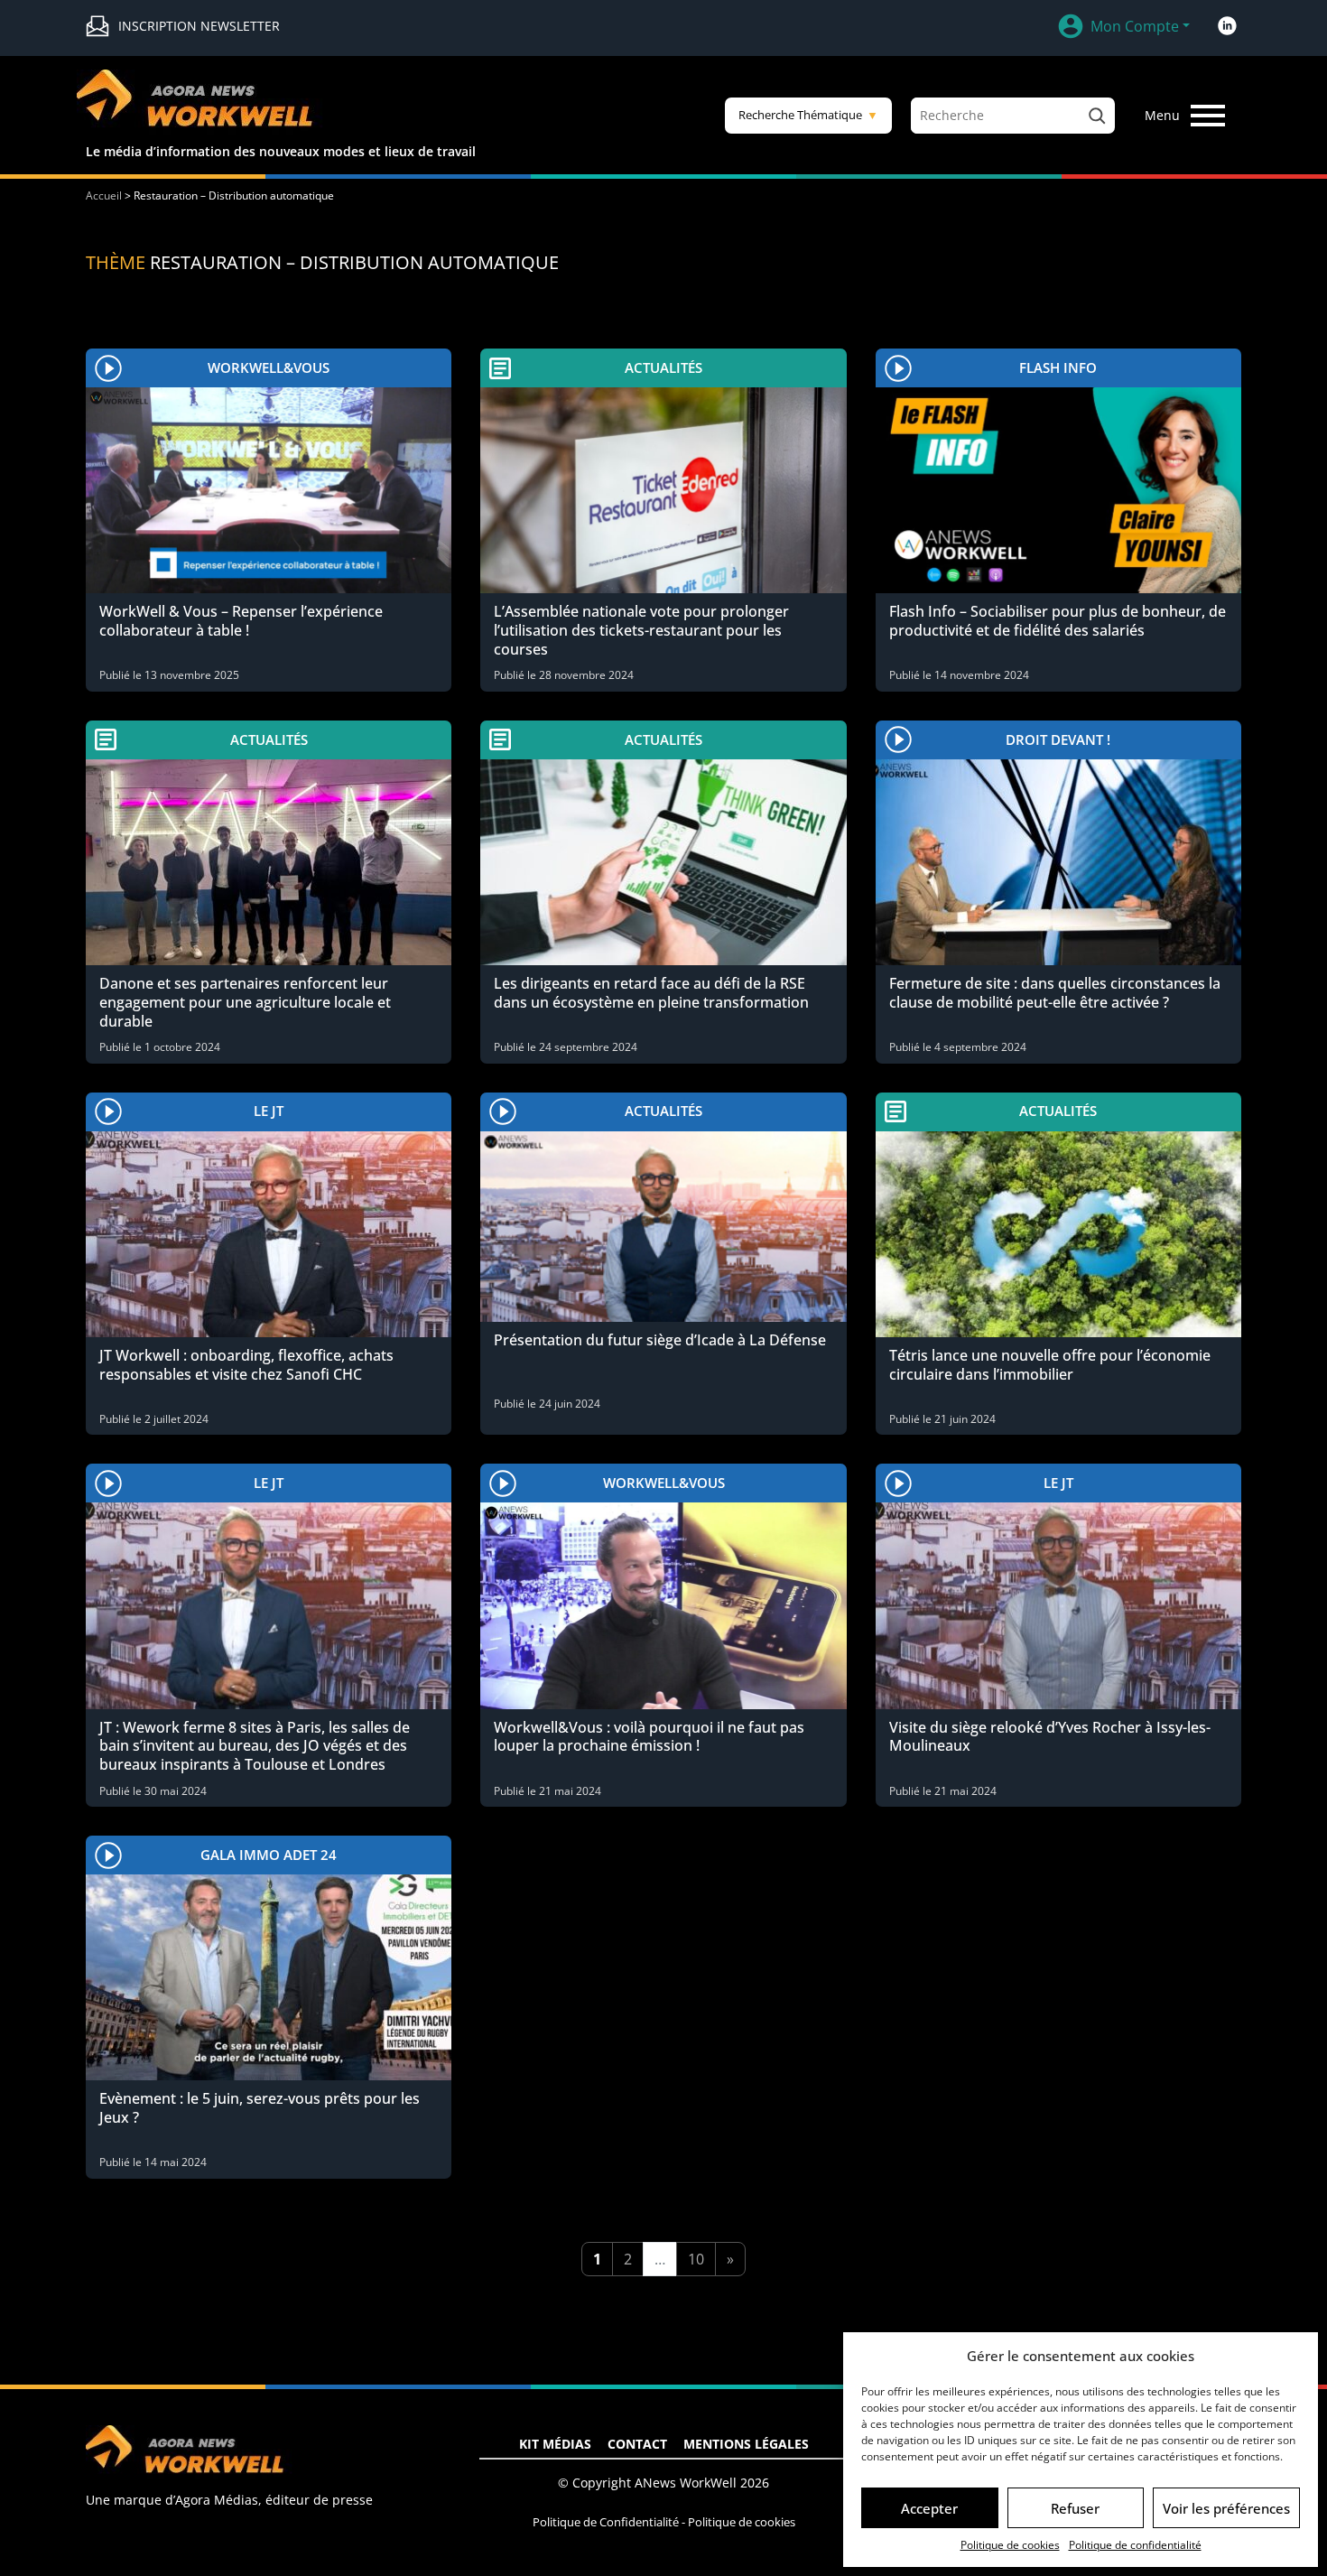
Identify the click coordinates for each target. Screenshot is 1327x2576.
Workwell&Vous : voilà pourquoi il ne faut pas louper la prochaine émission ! (649, 1737)
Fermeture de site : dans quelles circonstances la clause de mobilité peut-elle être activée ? (1055, 993)
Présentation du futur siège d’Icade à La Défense (660, 1340)
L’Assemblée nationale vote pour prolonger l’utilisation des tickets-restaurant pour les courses (641, 630)
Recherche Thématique (808, 115)
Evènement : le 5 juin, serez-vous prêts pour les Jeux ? (260, 2108)
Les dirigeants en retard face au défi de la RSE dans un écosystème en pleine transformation (651, 993)
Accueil (104, 195)
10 (696, 2259)
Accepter (929, 2508)
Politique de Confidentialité (606, 2522)
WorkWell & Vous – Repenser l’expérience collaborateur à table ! (241, 621)
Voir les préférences (1226, 2508)
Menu (1162, 115)
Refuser (1075, 2508)
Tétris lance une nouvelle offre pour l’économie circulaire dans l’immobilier (1050, 1365)
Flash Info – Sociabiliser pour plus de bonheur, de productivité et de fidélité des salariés (1058, 621)
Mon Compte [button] (1135, 26)
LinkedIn (1227, 26)
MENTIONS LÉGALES (746, 2444)
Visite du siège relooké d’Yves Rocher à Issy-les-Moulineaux (1050, 1737)
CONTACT (637, 2444)
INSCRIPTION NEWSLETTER (199, 26)
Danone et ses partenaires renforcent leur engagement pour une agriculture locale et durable (245, 1002)
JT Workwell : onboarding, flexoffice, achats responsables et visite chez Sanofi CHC (246, 1365)
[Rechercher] (1097, 116)
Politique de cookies (1010, 2545)
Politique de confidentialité (1135, 2545)
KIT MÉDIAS (555, 2444)
